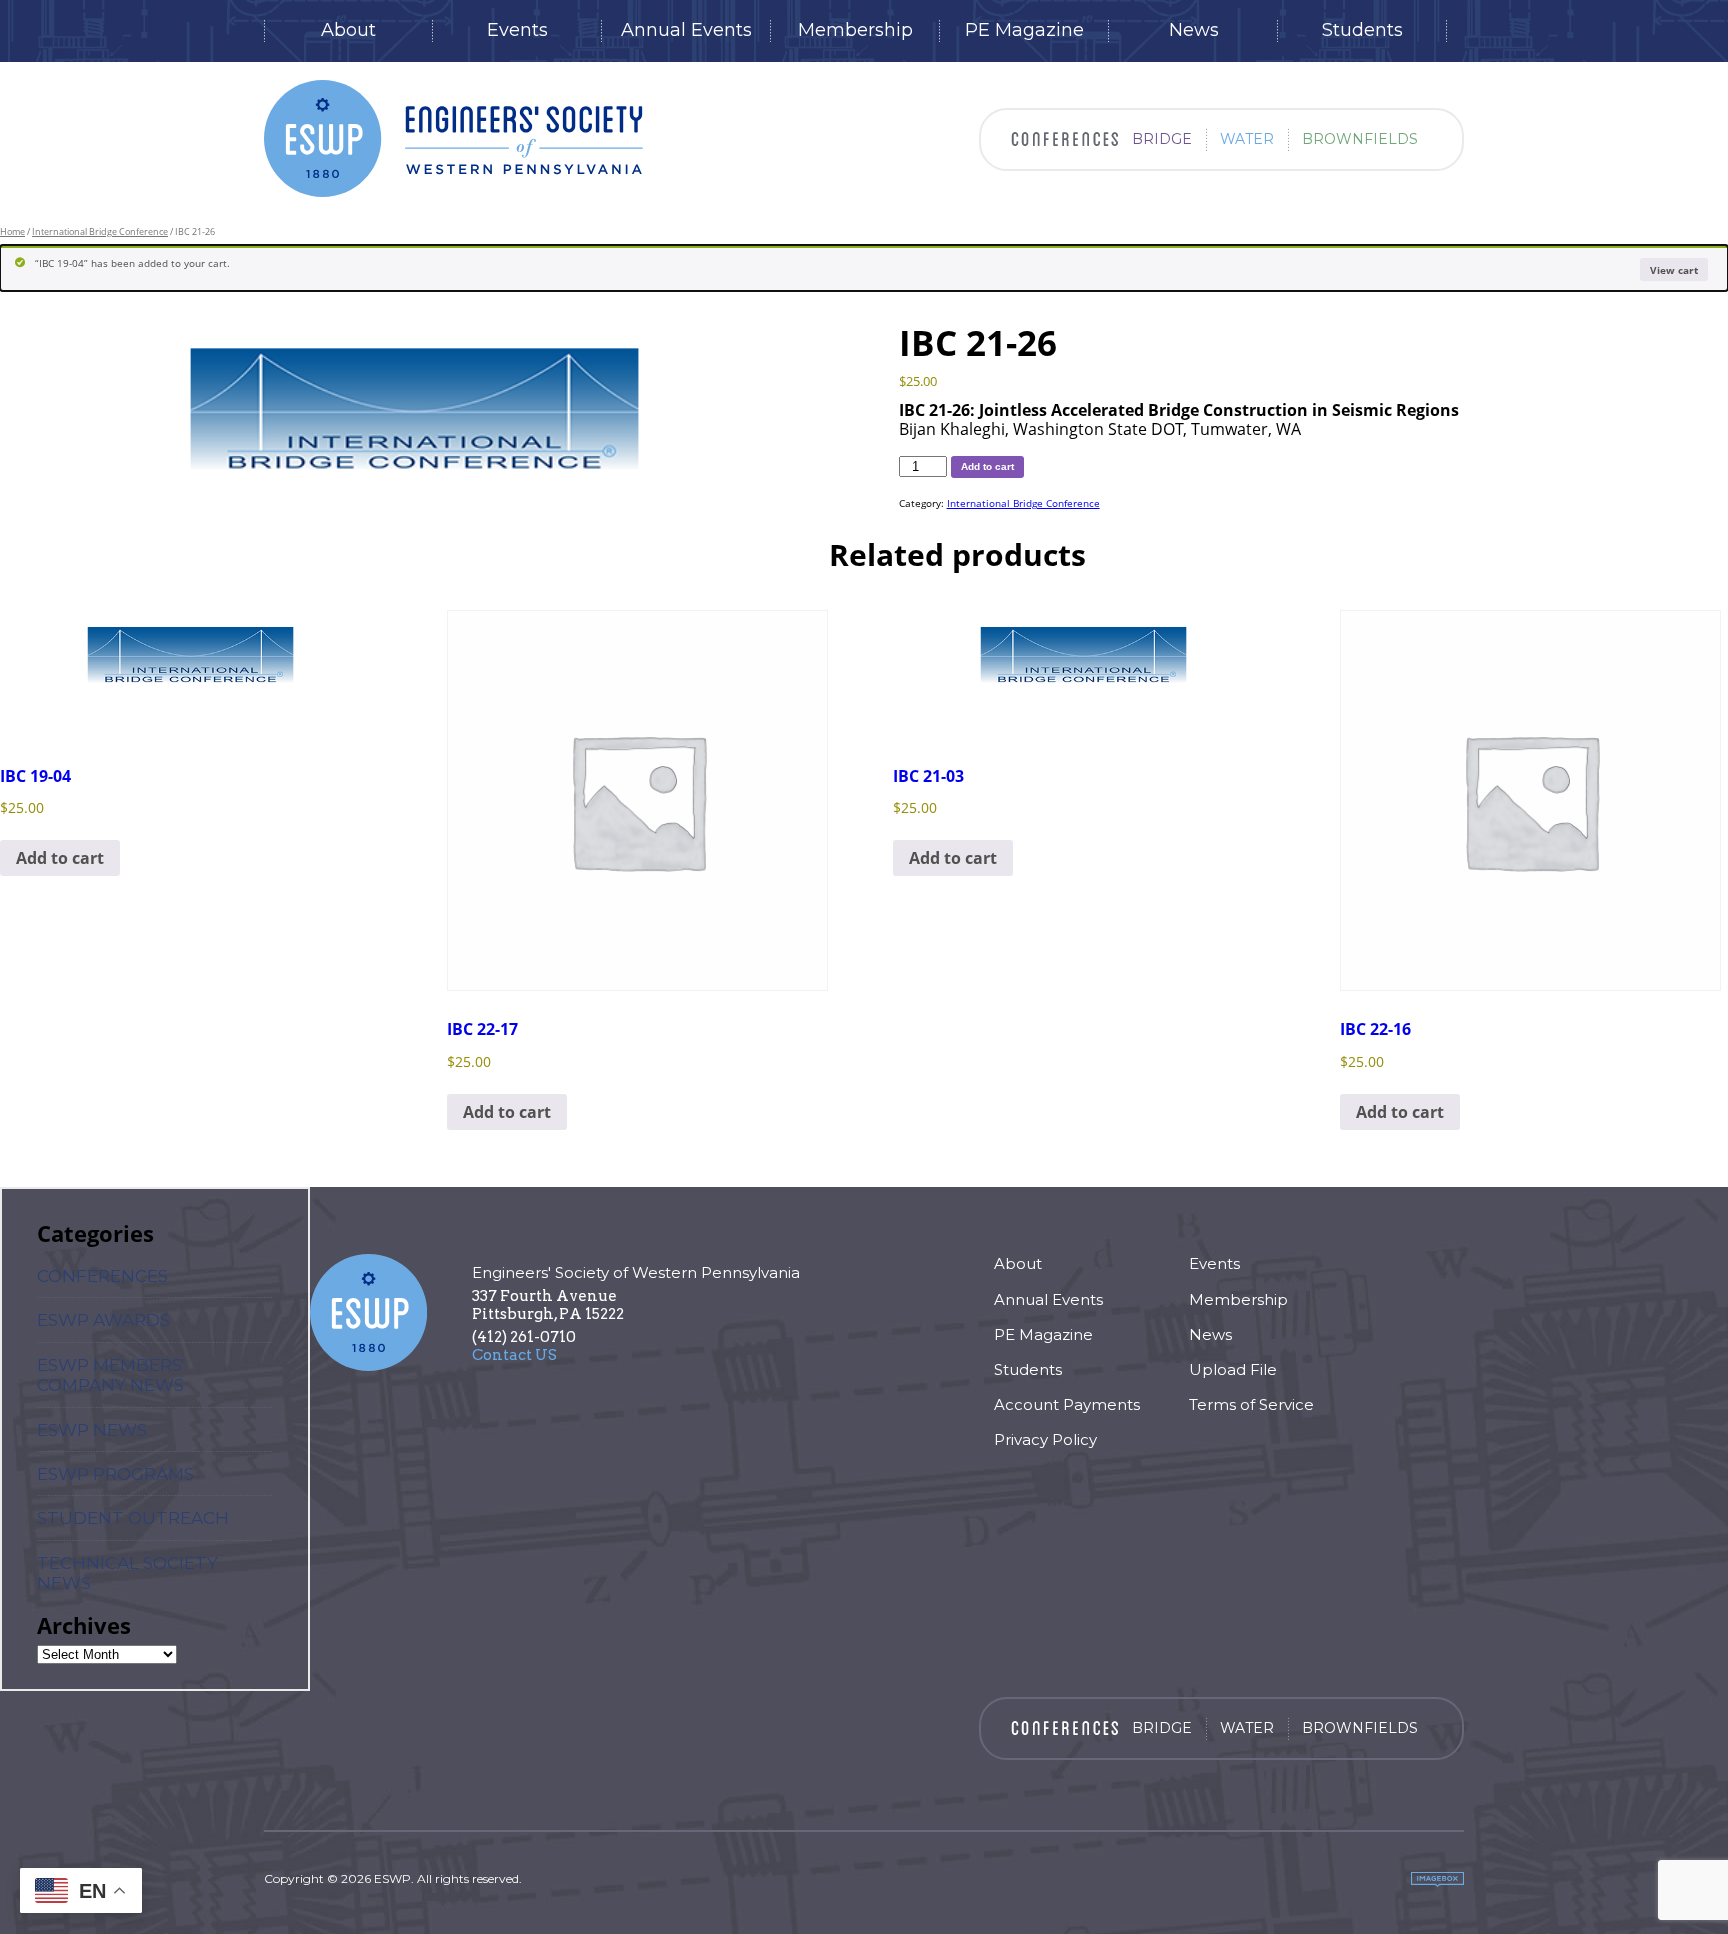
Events (517, 30)
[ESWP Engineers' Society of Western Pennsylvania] (453, 138)
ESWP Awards (103, 1320)
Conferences (102, 1276)
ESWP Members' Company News (110, 1375)
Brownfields (1360, 139)
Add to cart (987, 466)
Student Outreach (133, 1518)
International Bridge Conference (100, 231)
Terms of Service (1251, 1404)
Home (12, 231)
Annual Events (686, 30)
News (1194, 30)
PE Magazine (1024, 30)
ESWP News (92, 1430)
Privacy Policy (1045, 1439)
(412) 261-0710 (524, 1337)
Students (1362, 30)
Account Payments (1067, 1404)
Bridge (1162, 139)
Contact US (514, 1355)
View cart (1674, 270)
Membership (855, 30)
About (348, 30)
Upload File (1233, 1369)
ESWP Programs (115, 1474)
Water (1247, 139)
